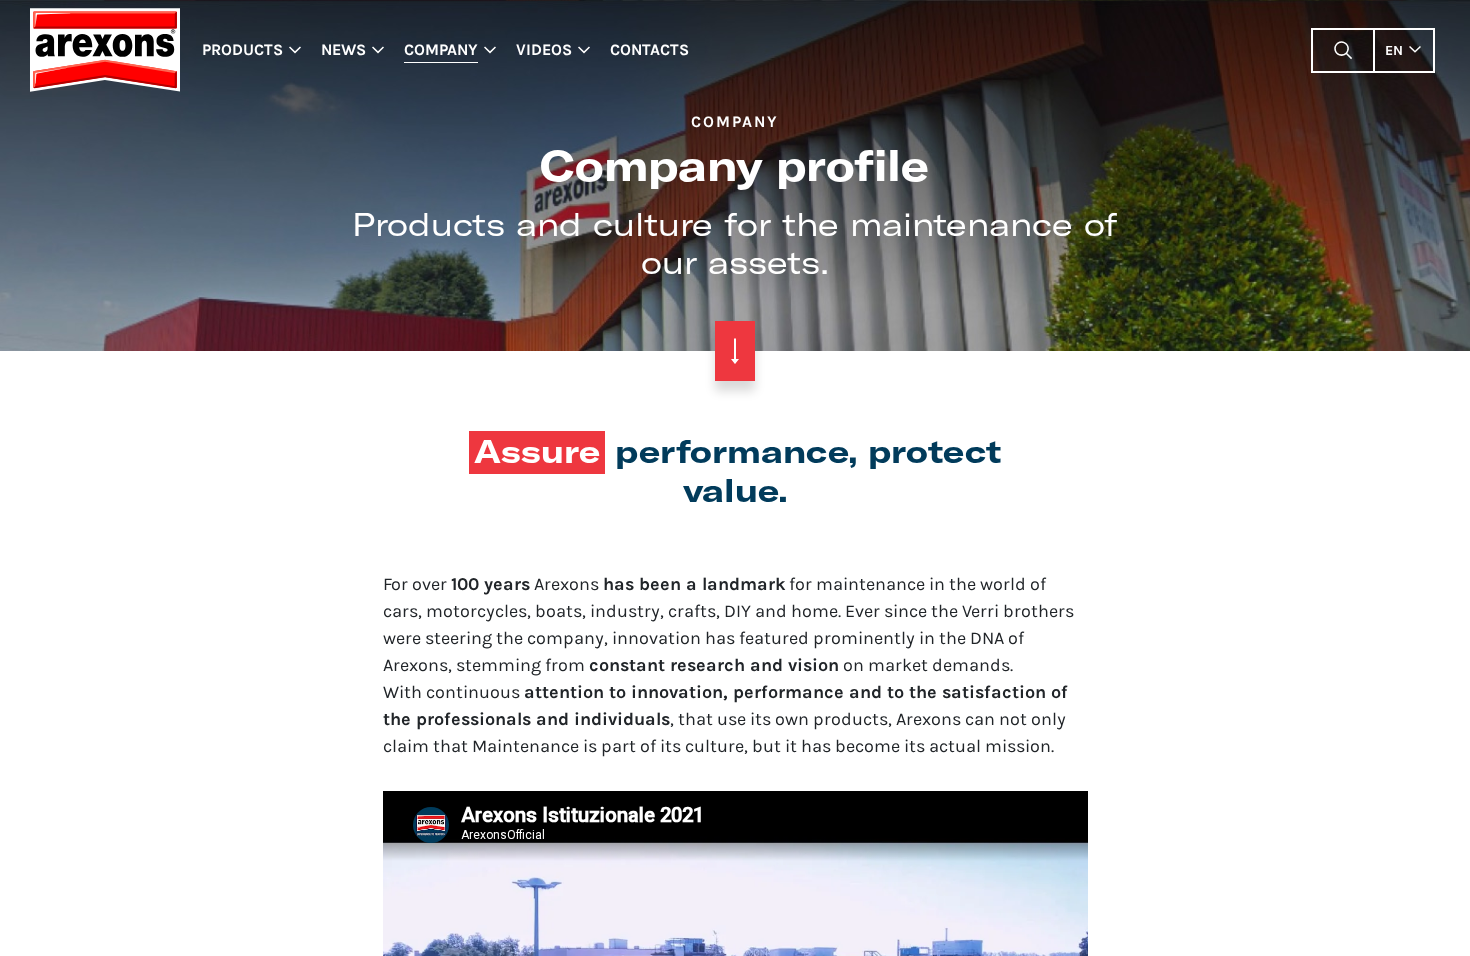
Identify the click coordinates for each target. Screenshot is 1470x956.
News (343, 49)
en (1394, 50)
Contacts (649, 49)
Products (242, 49)
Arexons (104, 50)
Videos (544, 49)
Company (441, 49)
